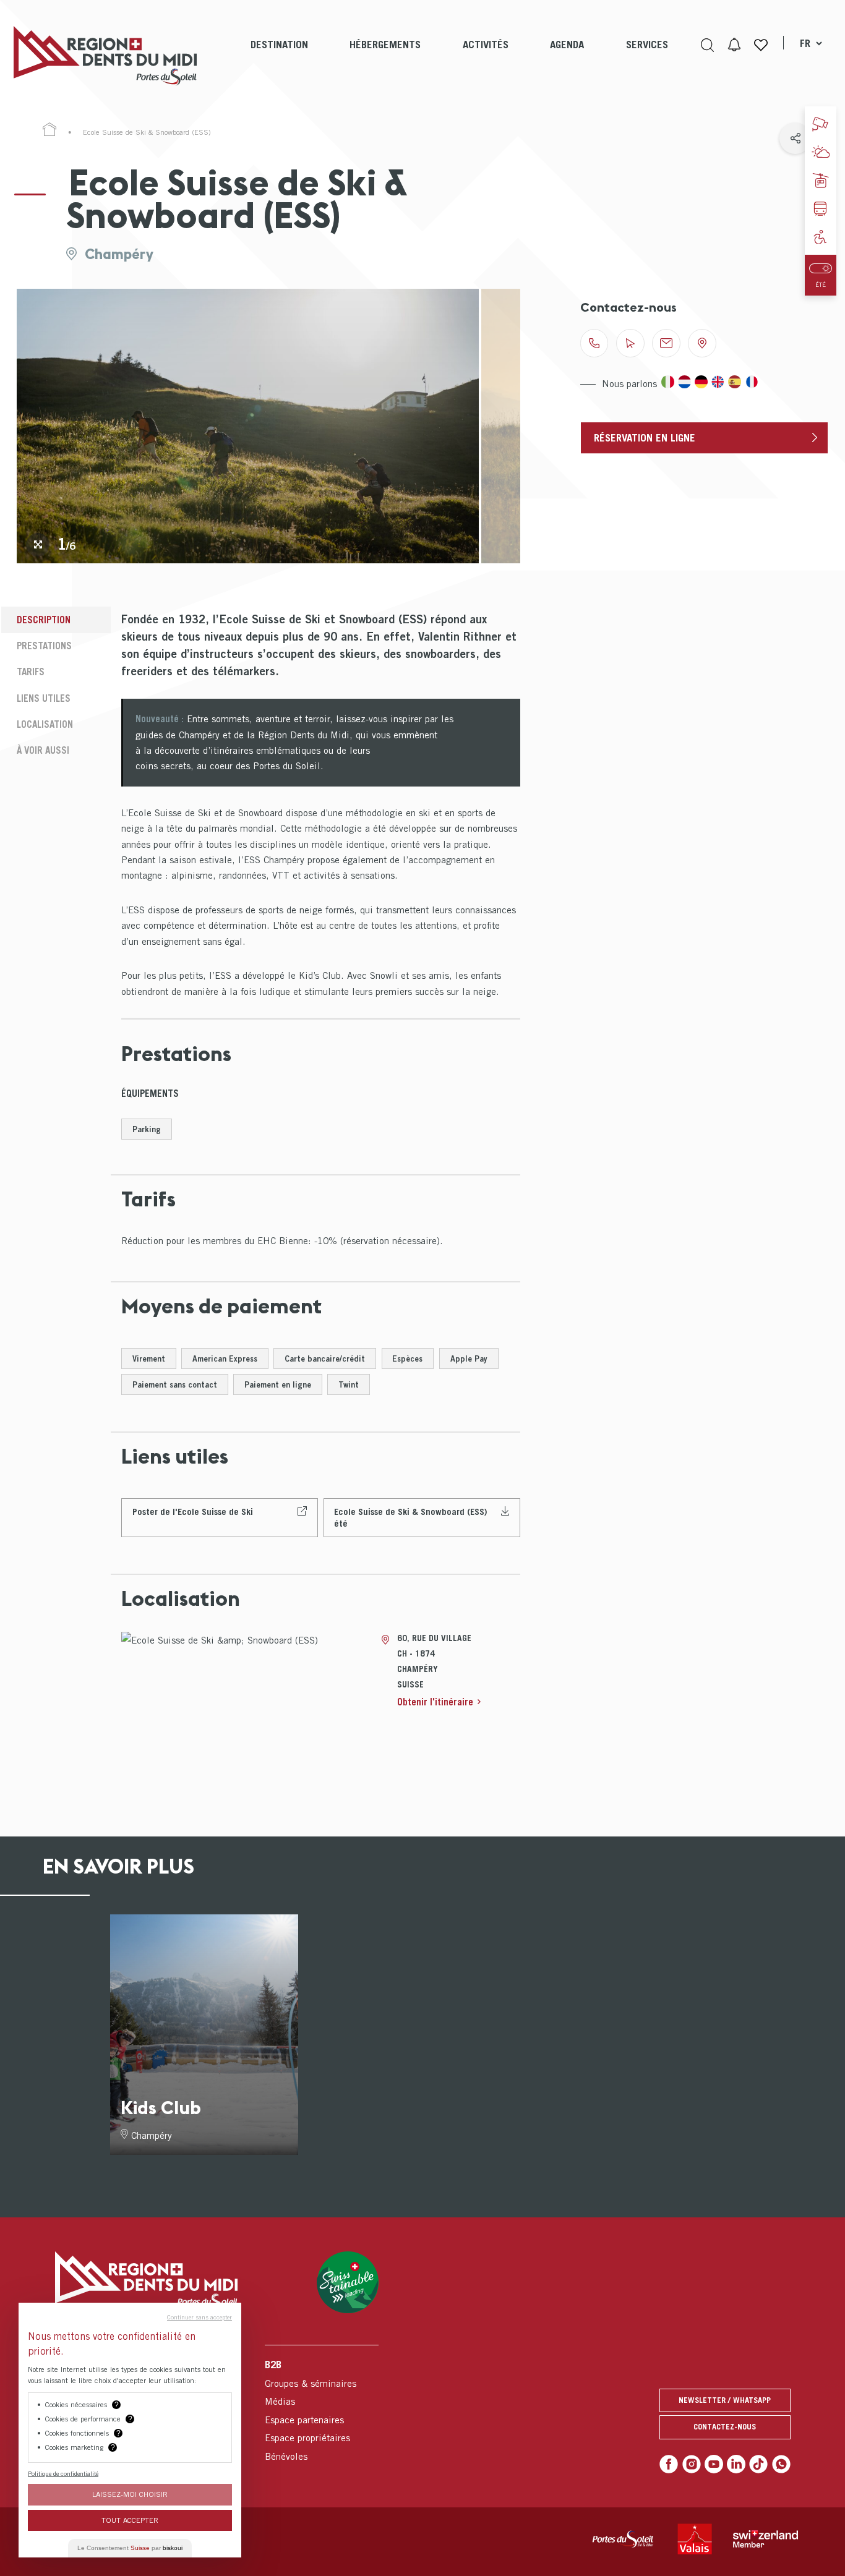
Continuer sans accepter (199, 2317)
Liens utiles (44, 698)
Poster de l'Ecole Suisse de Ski (193, 1512)
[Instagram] (692, 2464)
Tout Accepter (130, 2520)
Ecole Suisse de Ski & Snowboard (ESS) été (411, 1517)
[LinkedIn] (736, 2464)
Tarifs (31, 672)
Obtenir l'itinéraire (435, 1702)
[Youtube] (714, 2464)
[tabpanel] (248, 426)
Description (44, 620)
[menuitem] (279, 56)
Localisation (45, 724)
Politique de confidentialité (63, 2473)
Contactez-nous (725, 2427)
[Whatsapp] (781, 2464)
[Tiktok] (758, 2464)
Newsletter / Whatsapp (725, 2400)
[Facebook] (669, 2464)
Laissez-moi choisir (130, 2494)
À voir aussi (43, 750)
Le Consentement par (130, 2548)
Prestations (44, 646)
